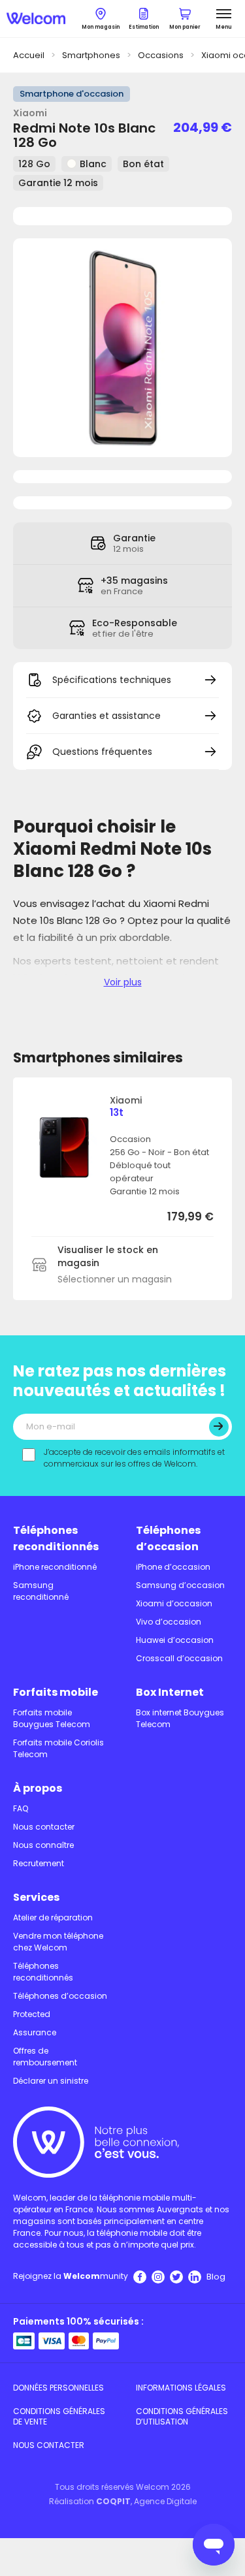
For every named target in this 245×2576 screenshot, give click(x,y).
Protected (32, 2014)
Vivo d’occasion (169, 1622)
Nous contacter (44, 1827)
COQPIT (113, 2501)
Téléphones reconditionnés (56, 1538)
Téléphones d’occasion (168, 1538)
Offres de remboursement (45, 2057)
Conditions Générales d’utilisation (182, 2416)
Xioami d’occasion (174, 1603)
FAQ (21, 1808)
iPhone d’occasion (173, 1567)
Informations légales (181, 2388)
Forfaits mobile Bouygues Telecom (52, 1718)
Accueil (29, 55)
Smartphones (91, 55)
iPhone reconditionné (55, 1567)
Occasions (161, 55)
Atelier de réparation (53, 1917)
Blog (216, 2277)
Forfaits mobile (56, 1692)
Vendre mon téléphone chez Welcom (58, 1942)
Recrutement (39, 1863)
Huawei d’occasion (175, 1640)
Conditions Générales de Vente (59, 2416)
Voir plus (123, 982)
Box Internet (170, 1692)
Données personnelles (58, 2388)
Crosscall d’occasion (179, 1658)
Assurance (35, 2032)
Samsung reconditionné (41, 1591)
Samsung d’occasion (180, 1585)
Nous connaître (43, 1845)
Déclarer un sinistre (51, 2081)
